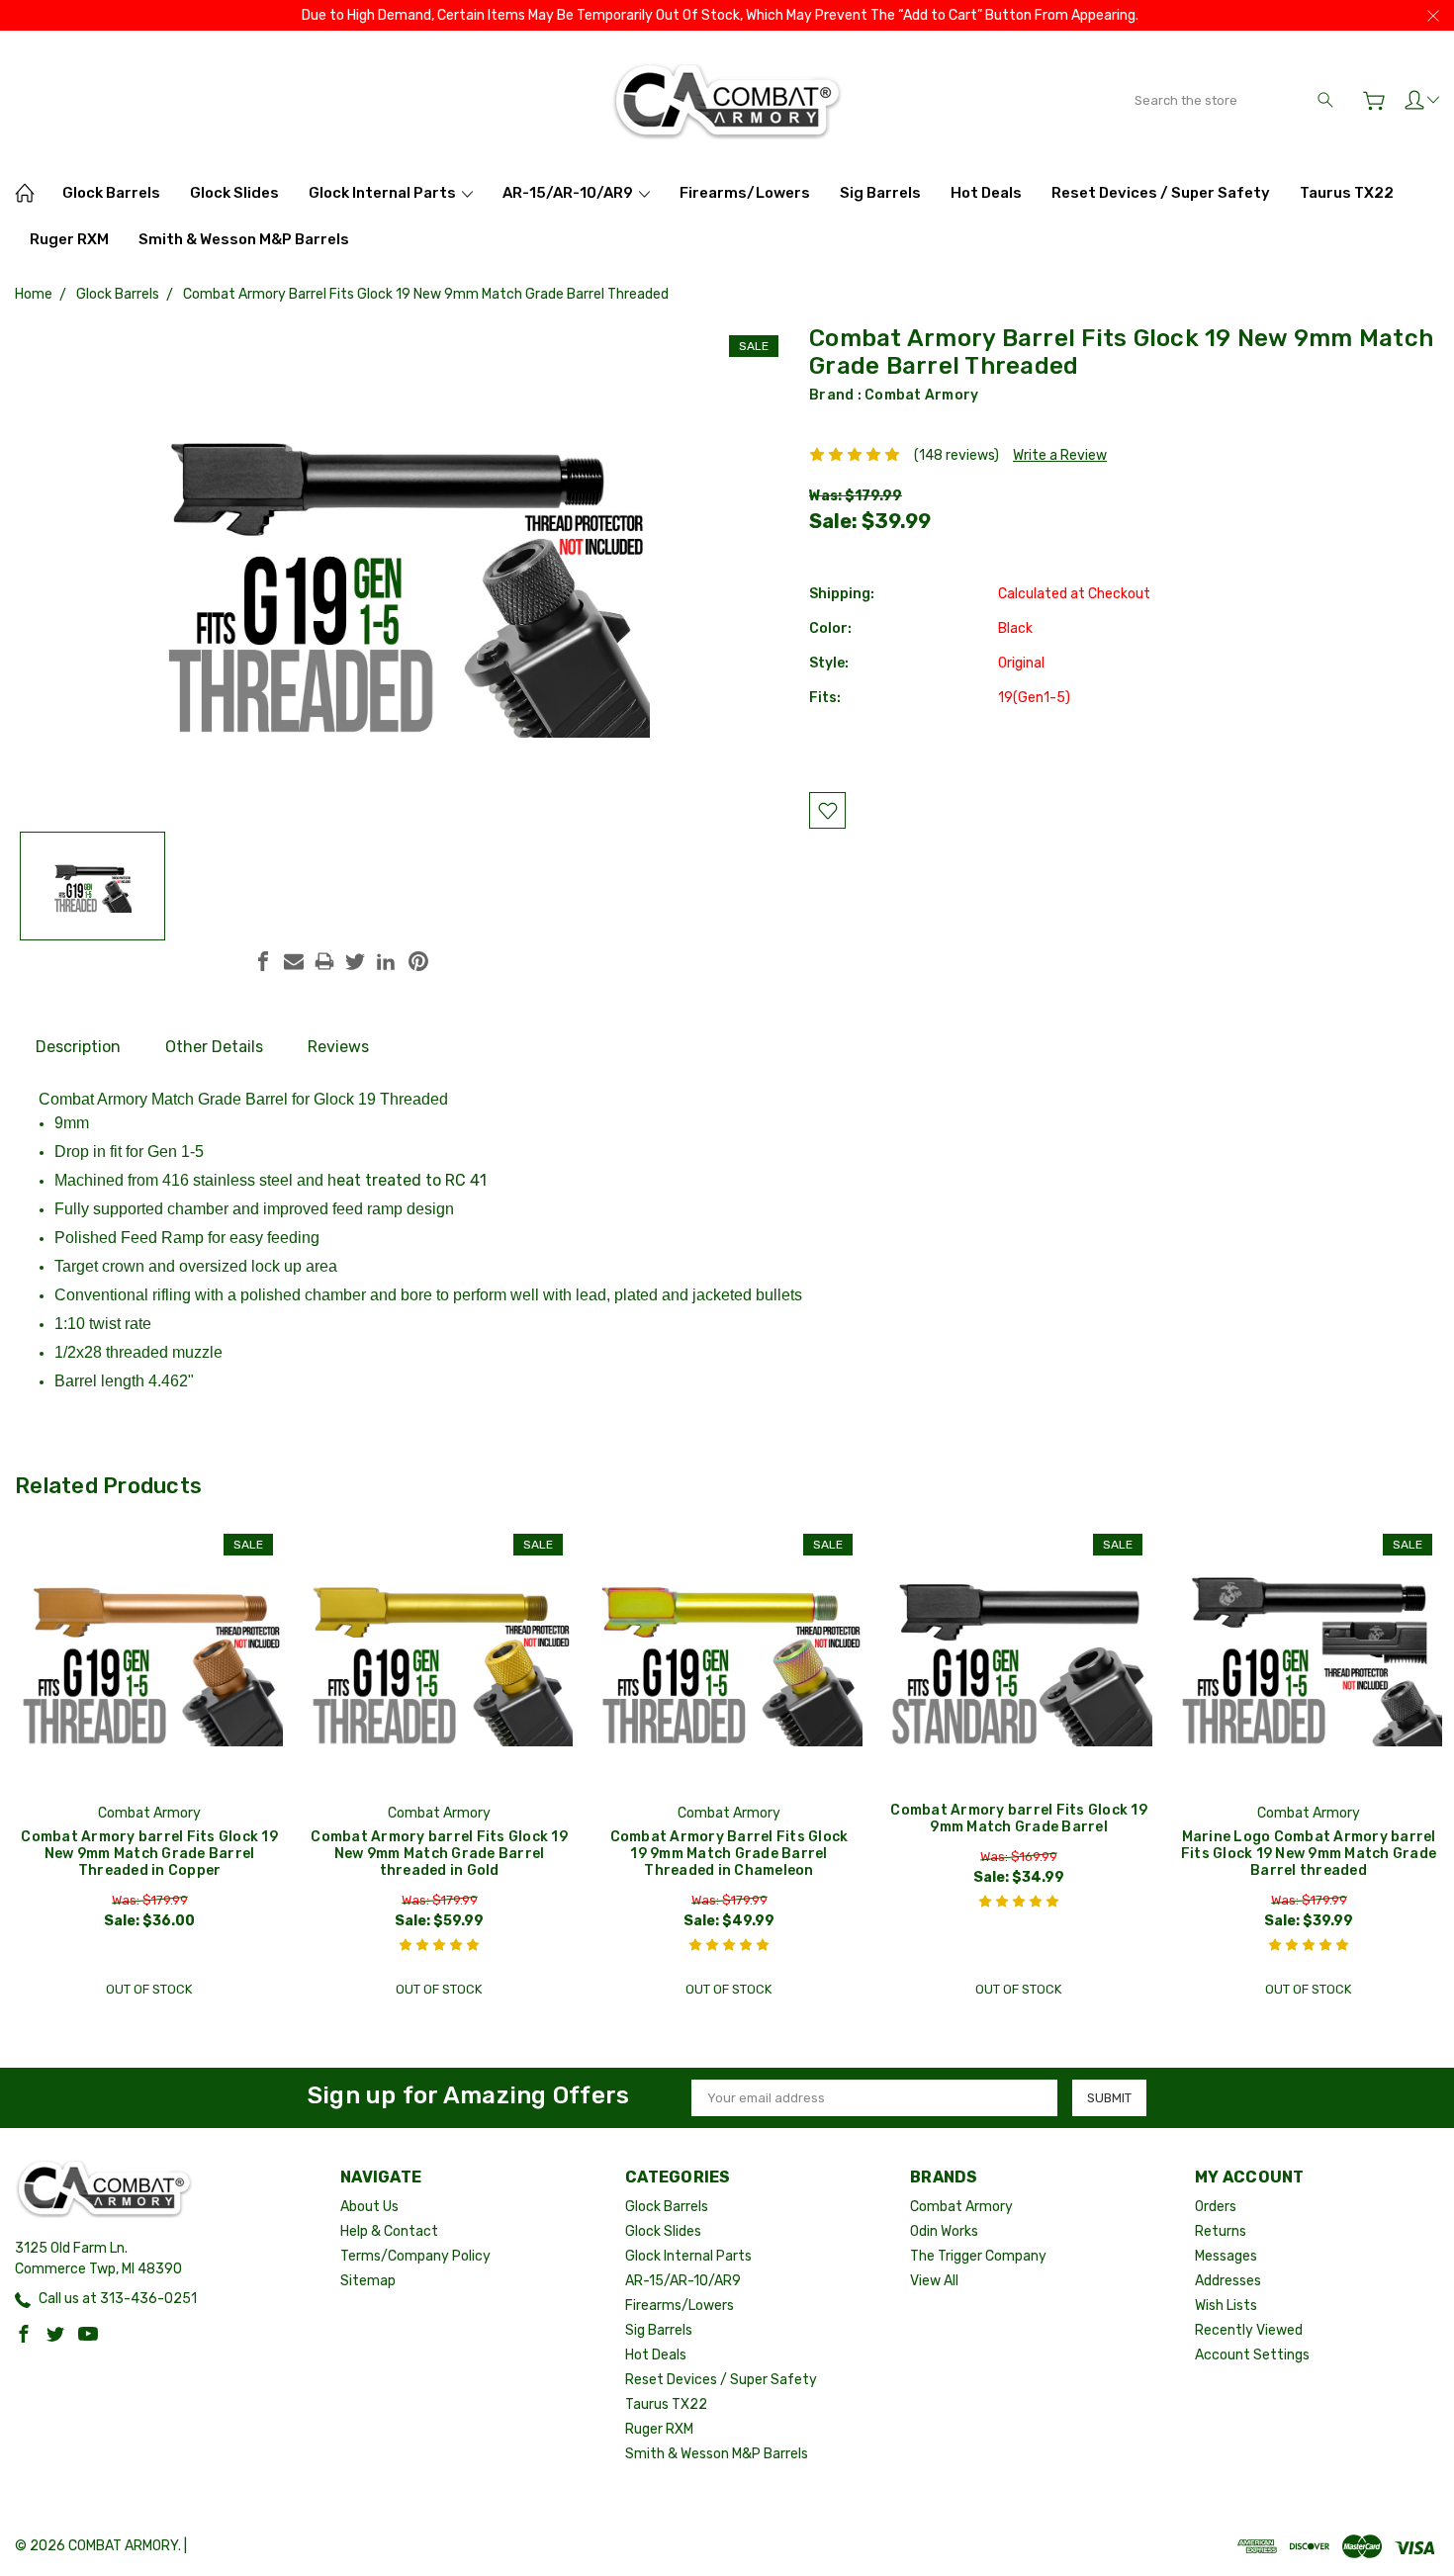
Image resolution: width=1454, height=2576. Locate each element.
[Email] (294, 961)
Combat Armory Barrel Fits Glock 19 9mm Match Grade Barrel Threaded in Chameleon (729, 1854)
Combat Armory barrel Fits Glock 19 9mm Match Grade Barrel (1019, 1819)
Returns (1221, 2231)
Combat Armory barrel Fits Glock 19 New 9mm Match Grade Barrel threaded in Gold (439, 1854)
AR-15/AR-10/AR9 (569, 193)
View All (934, 2281)
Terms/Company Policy (415, 2256)
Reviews (338, 1047)
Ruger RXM (69, 239)
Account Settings (1252, 2355)
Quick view (149, 1710)
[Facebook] (263, 961)
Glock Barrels (111, 193)
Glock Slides (234, 193)
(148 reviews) (956, 455)
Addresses (1228, 2281)
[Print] (324, 961)
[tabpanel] (150, 1766)
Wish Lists (1226, 2306)
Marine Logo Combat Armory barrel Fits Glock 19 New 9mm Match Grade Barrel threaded (1309, 1854)
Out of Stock (149, 1989)
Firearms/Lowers (745, 193)
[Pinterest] (418, 961)
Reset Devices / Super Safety (1161, 193)
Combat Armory (921, 395)
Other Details (214, 1047)
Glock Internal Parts (384, 193)
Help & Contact (389, 2231)
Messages (1226, 2256)
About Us (369, 2207)
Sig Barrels (880, 193)
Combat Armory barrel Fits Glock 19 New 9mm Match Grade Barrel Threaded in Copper (149, 1854)
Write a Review (1060, 455)
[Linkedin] (386, 961)
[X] (355, 961)
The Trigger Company (978, 2256)
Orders (1216, 2207)
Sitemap (368, 2281)
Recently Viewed (1249, 2330)
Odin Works (944, 2231)
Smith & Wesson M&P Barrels (244, 239)
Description (78, 1047)
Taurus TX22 (1347, 193)
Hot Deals (986, 193)
